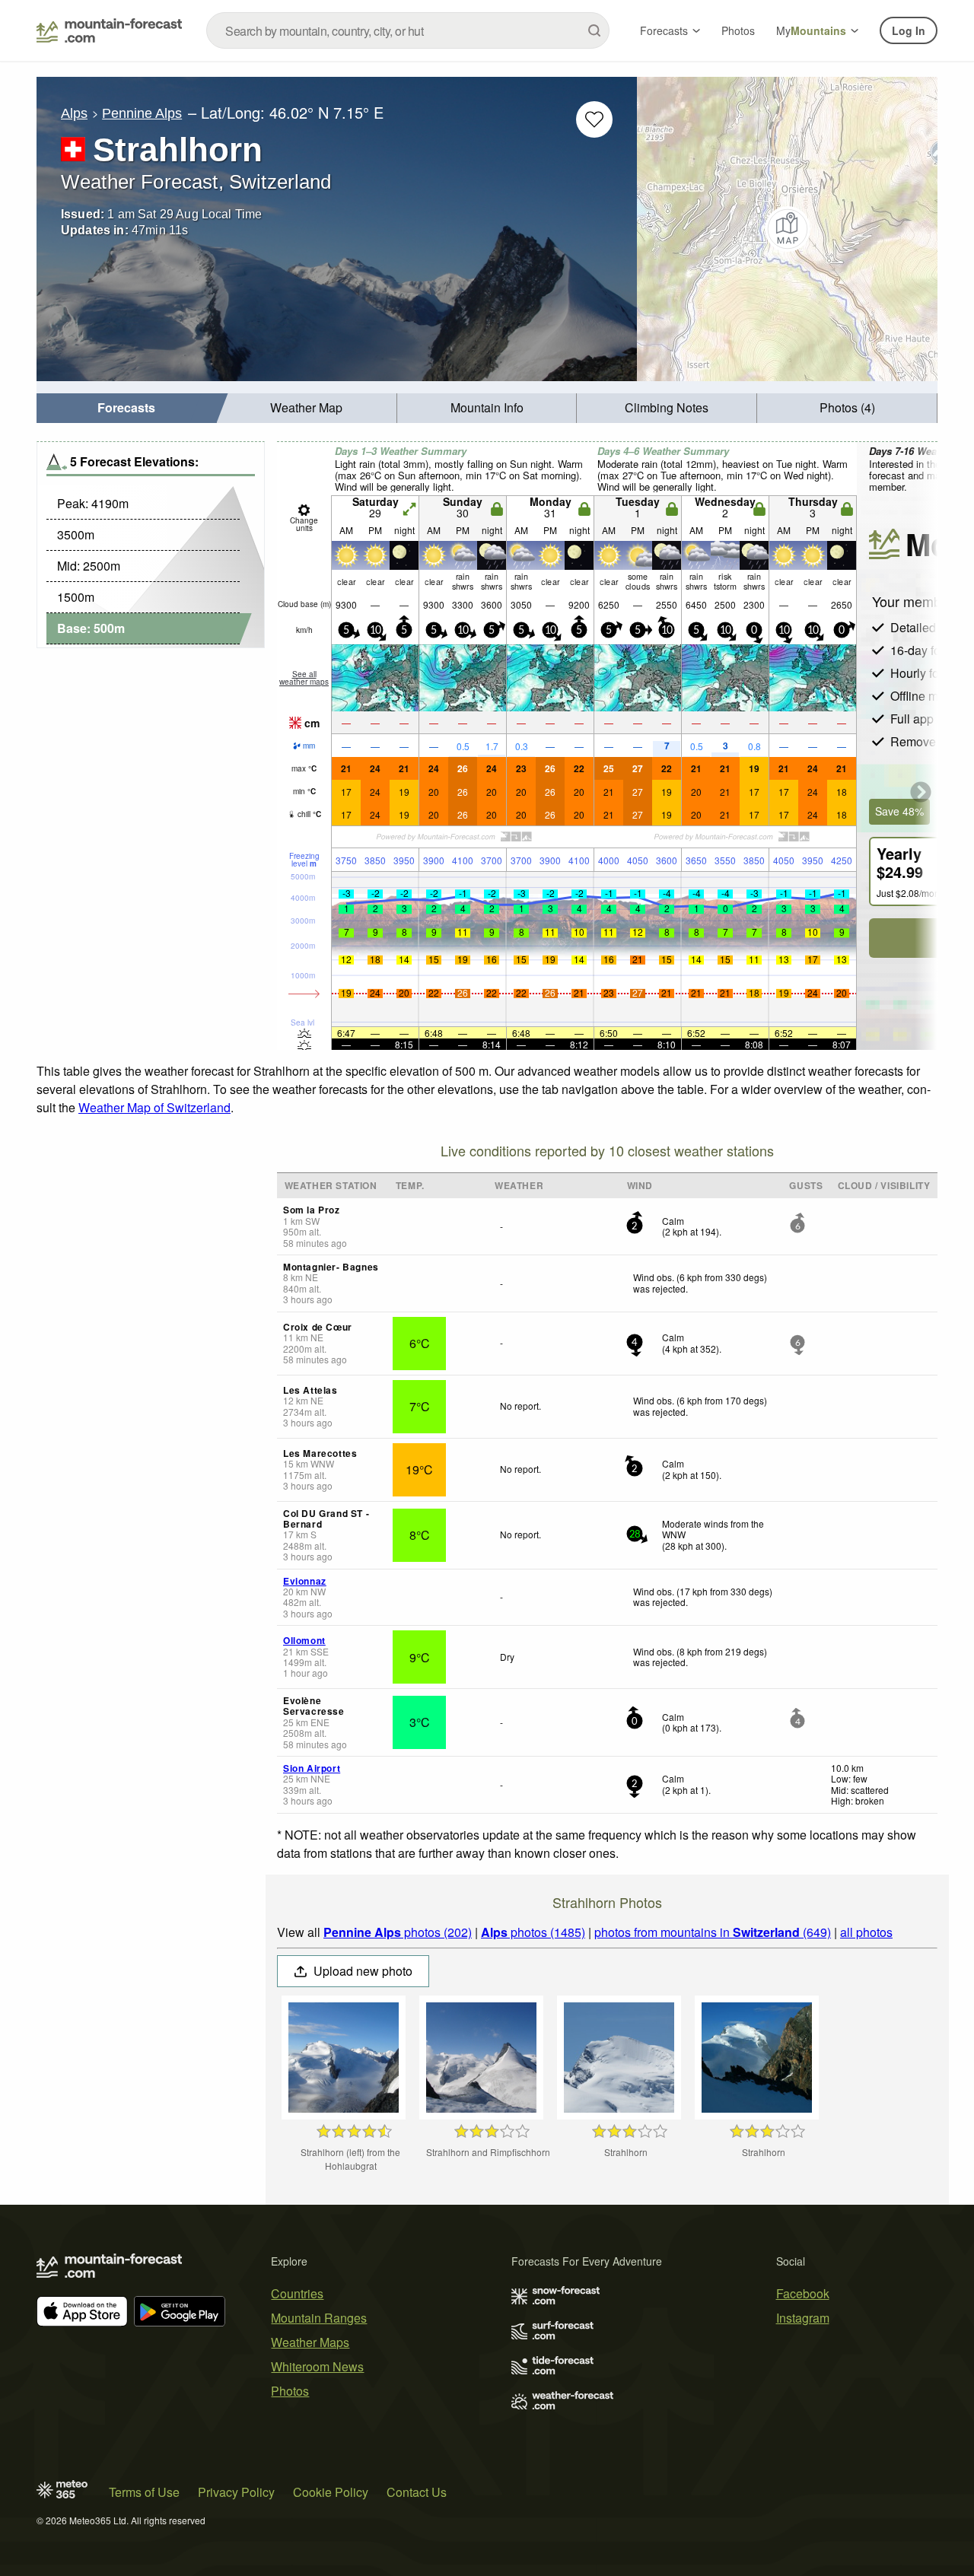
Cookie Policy (331, 2492)
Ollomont (304, 1640)
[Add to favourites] (594, 119)
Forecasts (664, 30)
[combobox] (408, 30)
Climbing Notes (667, 407)
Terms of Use (144, 2492)
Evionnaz (305, 1581)
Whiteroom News (317, 2366)
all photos (866, 1932)
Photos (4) (847, 407)
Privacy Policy (236, 2492)
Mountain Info (487, 407)
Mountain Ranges (319, 2318)
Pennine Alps (142, 113)
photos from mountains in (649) (713, 1932)
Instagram (803, 2318)
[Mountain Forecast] (109, 30)
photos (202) (398, 1932)
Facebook (803, 2293)
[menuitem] (127, 408)
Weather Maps (310, 2342)
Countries (297, 2293)
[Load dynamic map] (787, 229)
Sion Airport (312, 1768)
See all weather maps (304, 678)
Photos (738, 30)
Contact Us (417, 2492)
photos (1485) (533, 1932)
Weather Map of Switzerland (154, 1107)
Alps (74, 113)
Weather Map (306, 407)
